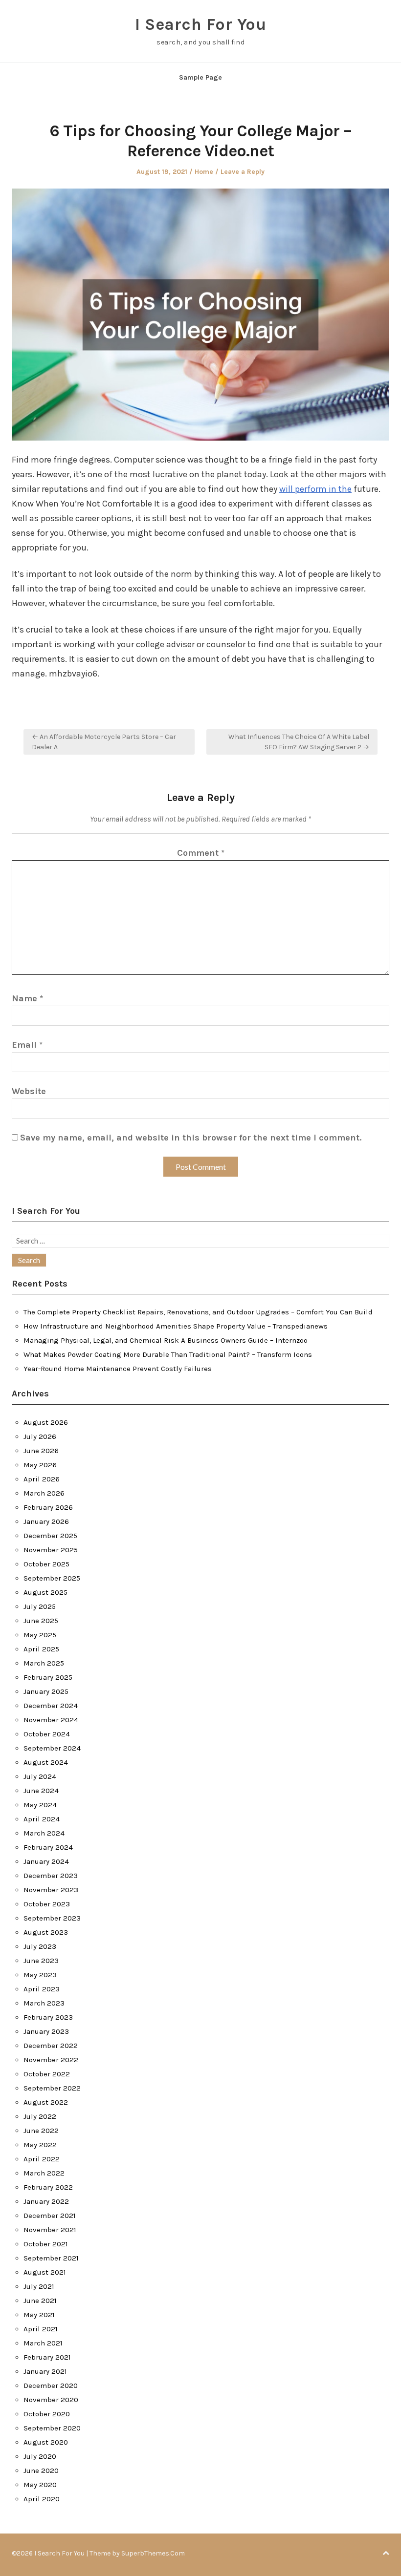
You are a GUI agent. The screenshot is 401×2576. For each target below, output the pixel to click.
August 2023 (46, 1932)
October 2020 (47, 2414)
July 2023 (40, 1946)
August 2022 (46, 2102)
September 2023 (52, 1918)
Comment (201, 853)
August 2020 (46, 2442)
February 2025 (48, 1677)
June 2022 (41, 2131)
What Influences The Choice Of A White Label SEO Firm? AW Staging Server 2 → (299, 742)
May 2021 (39, 2315)
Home (204, 172)
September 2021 (51, 2258)
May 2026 (40, 1465)
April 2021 (41, 2329)
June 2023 (41, 1961)
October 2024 (47, 1734)
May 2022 (40, 2145)
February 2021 (47, 2357)
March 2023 (44, 2003)
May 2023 (40, 1975)
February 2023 (48, 2017)
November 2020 (51, 2400)
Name (27, 998)
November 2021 (50, 2230)
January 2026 (46, 1521)
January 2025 (46, 1691)
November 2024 (51, 1720)
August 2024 (46, 1762)
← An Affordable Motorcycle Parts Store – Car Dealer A (104, 742)
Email (27, 1045)
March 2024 (44, 1833)
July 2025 (40, 1606)
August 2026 (46, 1422)
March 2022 (44, 2173)
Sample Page (200, 77)
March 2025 (44, 1663)
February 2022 (48, 2187)
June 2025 (41, 1621)
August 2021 (45, 2272)
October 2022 (47, 2074)
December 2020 (51, 2386)
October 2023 (47, 1904)
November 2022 (51, 2060)
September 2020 (52, 2428)
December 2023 (51, 1876)
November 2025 (51, 1550)
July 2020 (40, 2456)
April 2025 (41, 1649)
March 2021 (43, 2343)
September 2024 (52, 1748)
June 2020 (41, 2470)
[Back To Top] (386, 2553)
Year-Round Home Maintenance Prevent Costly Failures (118, 1369)
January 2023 (46, 2031)
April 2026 (42, 1479)
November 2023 (51, 1890)
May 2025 (40, 1635)
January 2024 (46, 1861)
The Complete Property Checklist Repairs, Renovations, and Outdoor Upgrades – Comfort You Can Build (198, 1312)
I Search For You (200, 24)
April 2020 (42, 2499)
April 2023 (42, 1989)
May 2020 (40, 2485)
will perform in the (315, 489)
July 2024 (40, 1776)
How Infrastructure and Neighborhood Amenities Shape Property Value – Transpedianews (176, 1326)
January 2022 (46, 2201)
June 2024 (41, 1791)
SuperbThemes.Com (153, 2553)
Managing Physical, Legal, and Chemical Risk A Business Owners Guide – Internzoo (166, 1340)
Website (29, 1091)
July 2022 (40, 2116)
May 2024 (40, 1805)
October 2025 (46, 1564)
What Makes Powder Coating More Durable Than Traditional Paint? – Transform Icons (168, 1354)
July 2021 (39, 2286)
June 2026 (41, 1451)
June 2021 (40, 2301)
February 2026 (48, 1507)
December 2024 (51, 1706)
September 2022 (52, 2088)
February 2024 (48, 1847)
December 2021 (50, 2216)
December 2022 (51, 2046)
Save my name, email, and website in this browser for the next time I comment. (191, 1138)
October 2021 (46, 2244)
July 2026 (40, 1436)
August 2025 (45, 1592)
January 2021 (45, 2371)
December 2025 (50, 1536)
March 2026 (44, 1493)
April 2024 (42, 1819)
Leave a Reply (243, 172)
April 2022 (42, 2159)
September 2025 (52, 1578)
